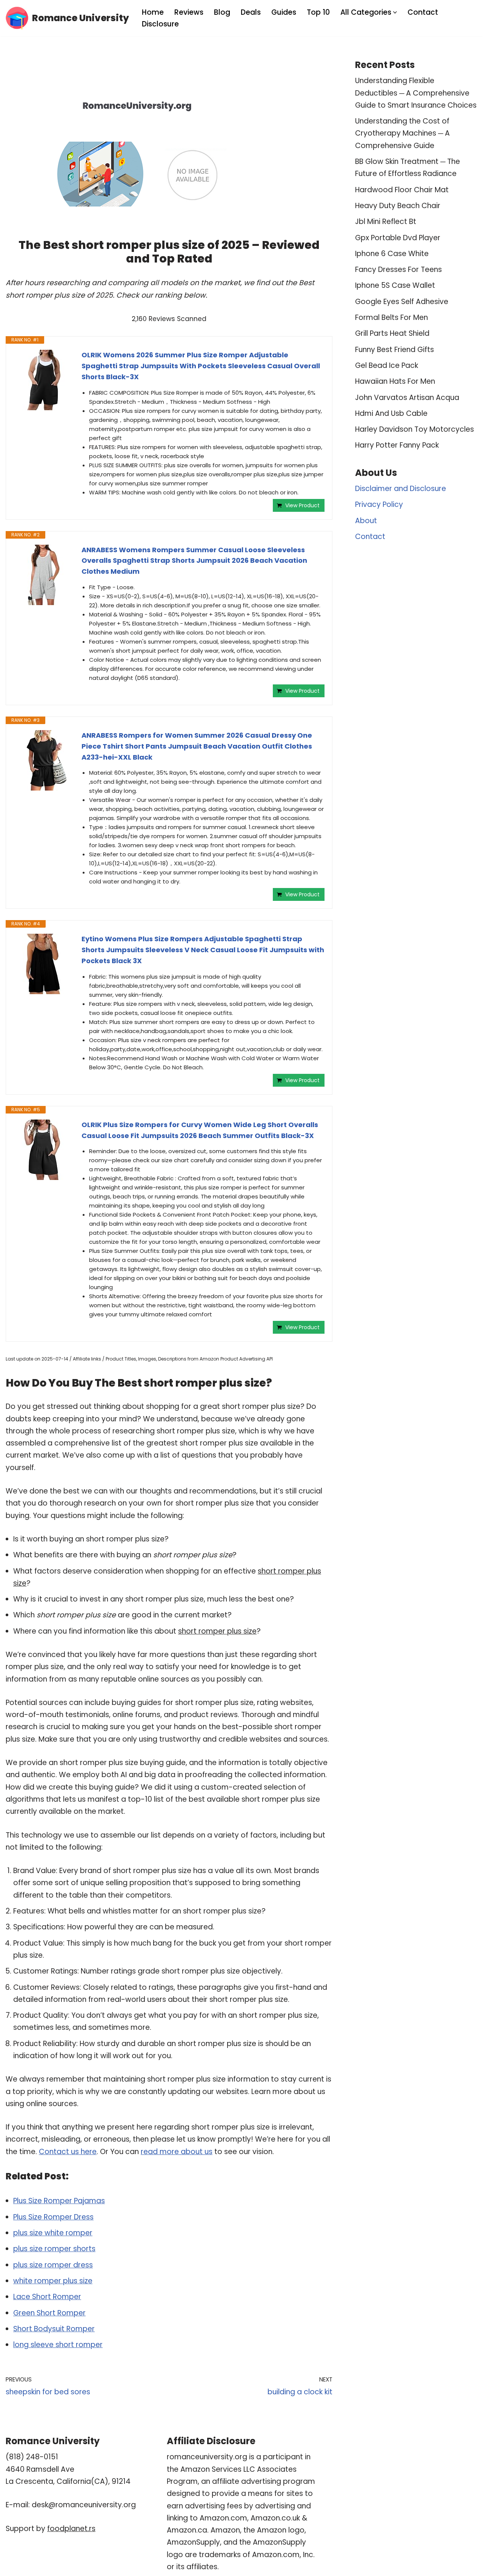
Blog (222, 12)
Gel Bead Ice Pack (387, 365)
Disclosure (160, 24)
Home (153, 12)
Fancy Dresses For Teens (398, 269)
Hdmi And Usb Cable (391, 413)
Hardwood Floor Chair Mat (402, 190)
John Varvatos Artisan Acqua (407, 398)
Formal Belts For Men (391, 317)
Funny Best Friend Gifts (395, 350)
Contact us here (68, 2152)
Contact (423, 12)
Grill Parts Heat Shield (392, 333)
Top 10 (318, 12)
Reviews (189, 12)
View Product (302, 505)
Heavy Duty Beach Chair (398, 206)
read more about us (177, 2152)
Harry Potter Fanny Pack (397, 445)
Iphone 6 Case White (392, 254)
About (366, 521)
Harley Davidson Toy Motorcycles (415, 429)
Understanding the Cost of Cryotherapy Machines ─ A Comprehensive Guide (402, 133)
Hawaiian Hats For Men (395, 381)
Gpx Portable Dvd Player (398, 238)
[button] (395, 12)
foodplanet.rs (71, 2529)
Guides (284, 12)
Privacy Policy (379, 504)
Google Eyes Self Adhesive (402, 302)
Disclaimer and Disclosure (401, 489)
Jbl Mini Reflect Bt (386, 222)
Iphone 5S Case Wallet (395, 285)
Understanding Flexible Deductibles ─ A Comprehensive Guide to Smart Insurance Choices (416, 93)
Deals (251, 12)
